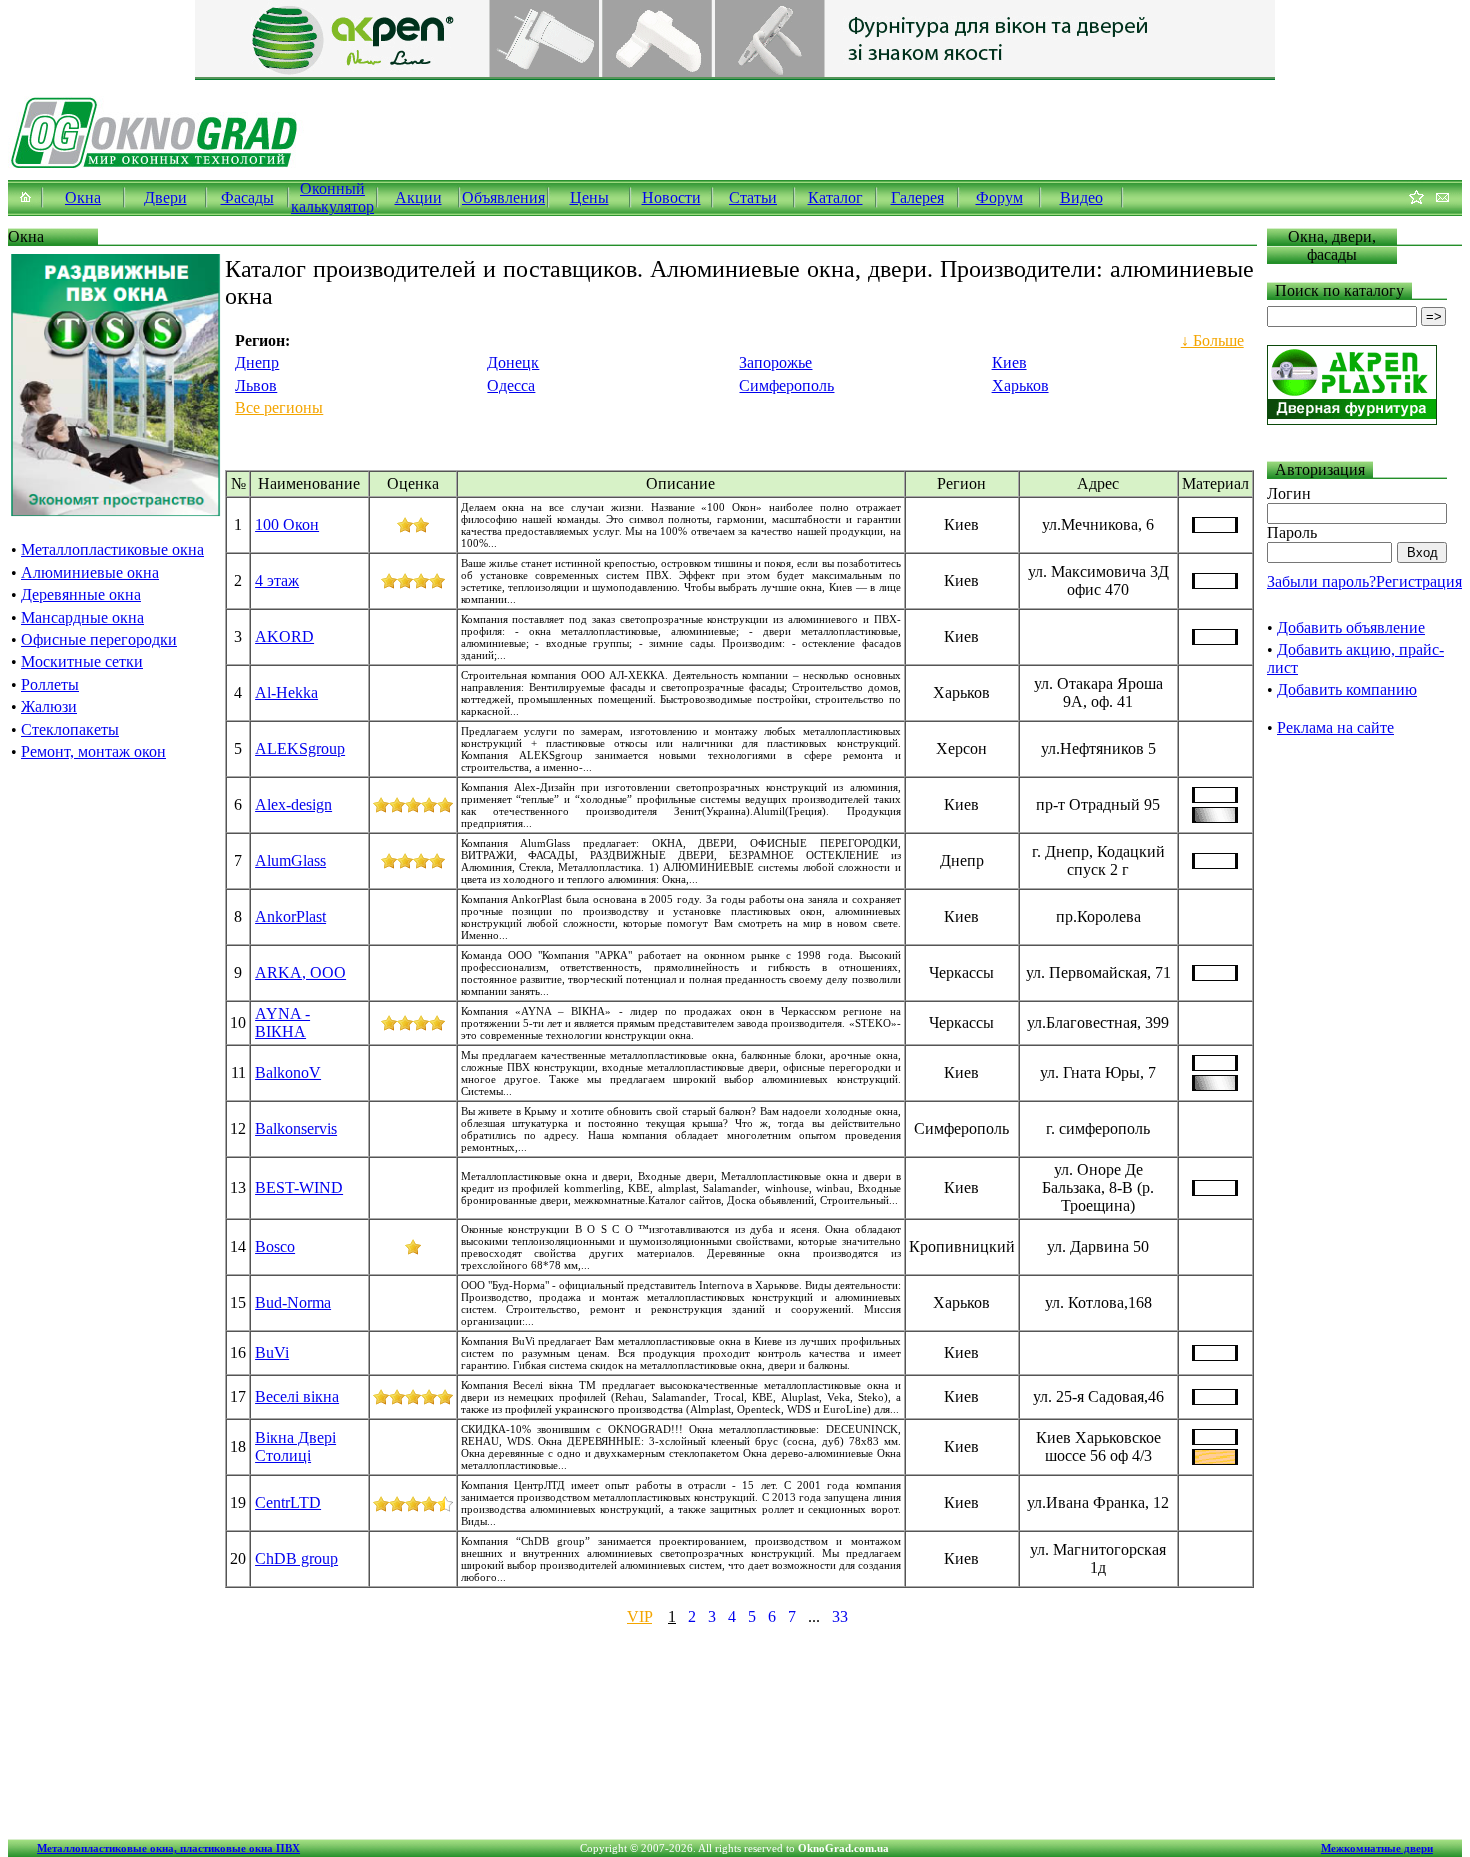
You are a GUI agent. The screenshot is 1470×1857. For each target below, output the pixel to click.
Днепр (257, 362)
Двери (165, 197)
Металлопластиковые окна (112, 549)
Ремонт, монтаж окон (93, 751)
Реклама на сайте (1335, 727)
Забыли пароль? (1321, 581)
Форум (999, 197)
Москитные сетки (82, 661)
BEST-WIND (299, 1187)
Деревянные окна (81, 594)
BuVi (272, 1352)
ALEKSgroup (300, 748)
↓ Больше (1212, 340)
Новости (671, 197)
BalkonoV (288, 1072)
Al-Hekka (286, 692)
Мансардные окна (82, 617)
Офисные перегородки (99, 639)
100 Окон (287, 524)
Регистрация (1419, 581)
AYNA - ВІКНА (282, 1022)
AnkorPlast (290, 916)
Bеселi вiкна (297, 1396)
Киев (1009, 362)
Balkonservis (296, 1128)
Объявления (503, 197)
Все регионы (279, 407)
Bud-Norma (293, 1302)
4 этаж (277, 580)
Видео (1081, 197)
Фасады (247, 197)
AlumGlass (290, 860)
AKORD (284, 636)
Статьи (753, 197)
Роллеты (50, 684)
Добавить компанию (1347, 689)
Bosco (275, 1246)
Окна (83, 197)
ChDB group (296, 1558)
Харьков (1020, 385)
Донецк (513, 362)
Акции (418, 197)
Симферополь (786, 385)
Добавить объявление (1351, 627)
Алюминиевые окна (90, 572)
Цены (589, 197)
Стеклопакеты (70, 729)
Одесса (511, 385)
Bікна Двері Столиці (295, 1446)
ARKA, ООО (300, 972)
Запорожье (775, 362)
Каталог (835, 197)
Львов (256, 385)
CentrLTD (288, 1502)
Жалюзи (49, 706)
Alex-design (293, 804)
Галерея (917, 197)
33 (840, 1616)
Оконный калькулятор (332, 197)
